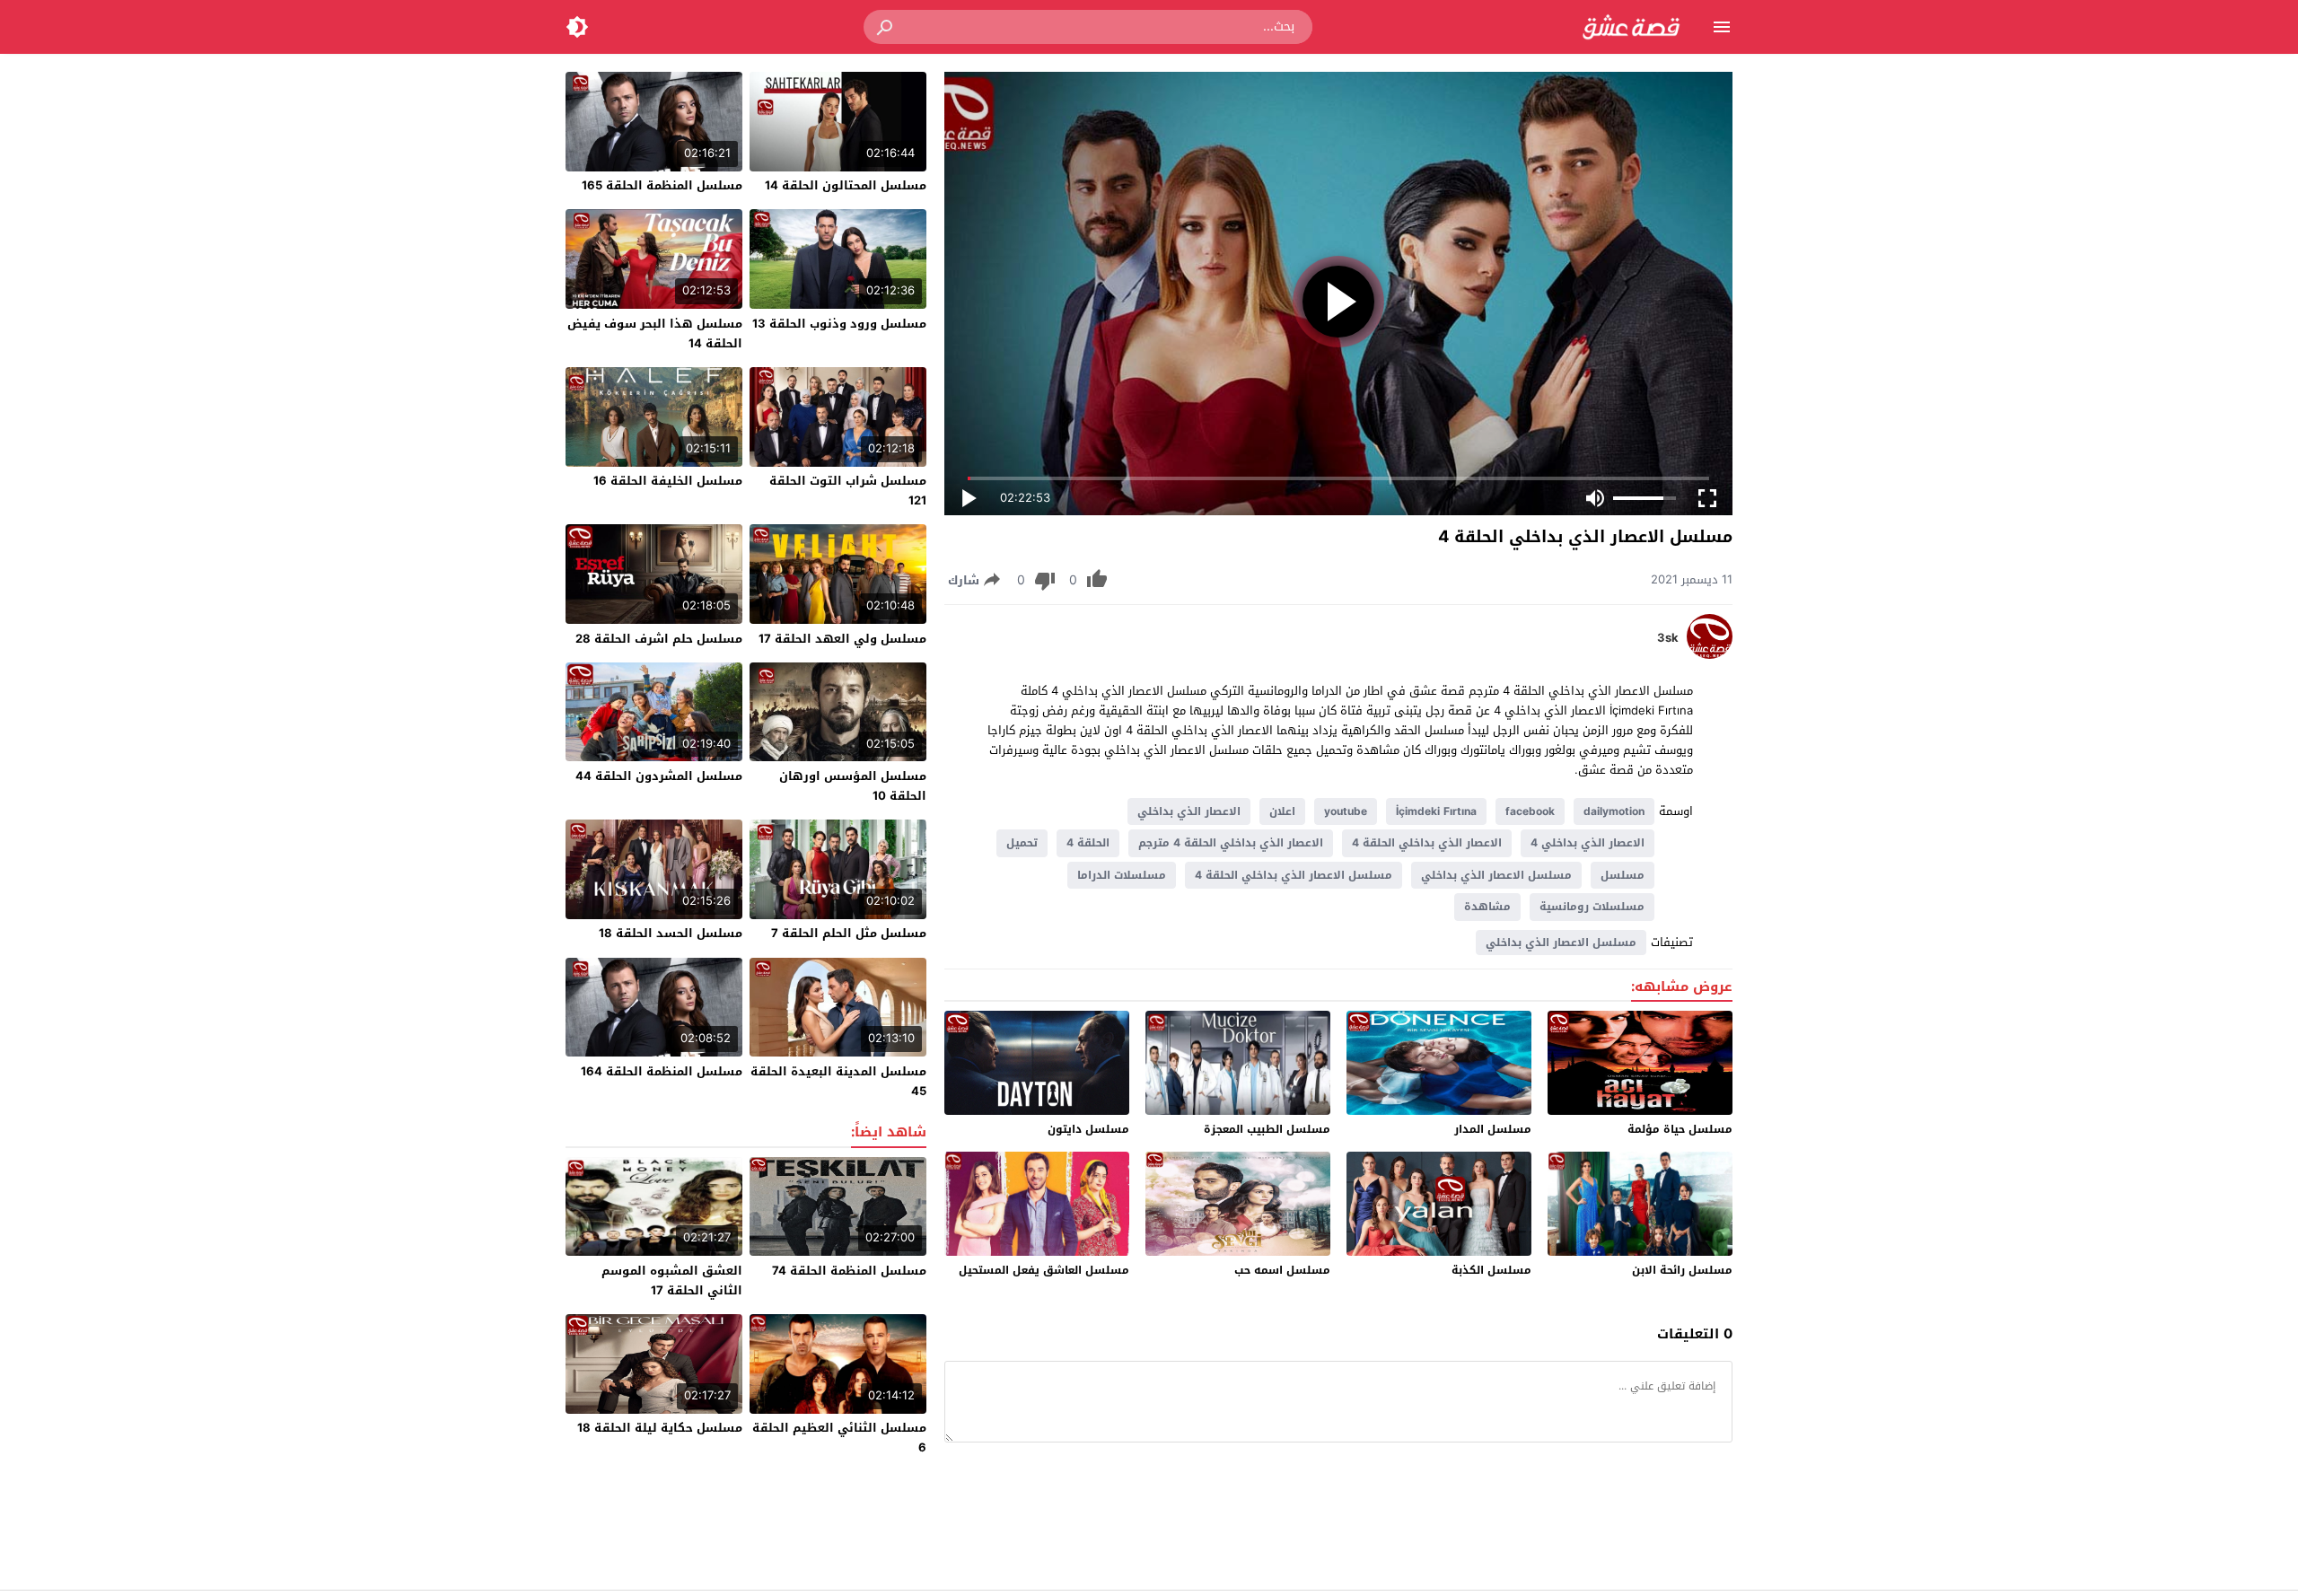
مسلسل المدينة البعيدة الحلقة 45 (838, 1081)
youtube (1346, 811)
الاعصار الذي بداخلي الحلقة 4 (1427, 843)
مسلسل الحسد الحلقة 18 (671, 933)
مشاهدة (1487, 907)
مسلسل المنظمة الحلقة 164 (662, 1071)
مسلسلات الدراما (1122, 875)
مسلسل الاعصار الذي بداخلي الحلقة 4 (1294, 875)
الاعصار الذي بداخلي (1189, 811)
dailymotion (1614, 811)
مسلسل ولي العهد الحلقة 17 (842, 639)
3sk (1668, 638)
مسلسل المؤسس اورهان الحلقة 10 (853, 786)
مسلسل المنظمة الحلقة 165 (662, 185)
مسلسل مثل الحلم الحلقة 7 (849, 933)
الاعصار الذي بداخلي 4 (1588, 843)
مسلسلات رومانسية (1592, 907)
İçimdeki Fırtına (1436, 811)
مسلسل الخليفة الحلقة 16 (668, 481)
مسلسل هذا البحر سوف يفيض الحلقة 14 (655, 333)
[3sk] (1710, 655)
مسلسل (1623, 875)
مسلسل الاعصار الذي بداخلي (1496, 875)
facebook (1530, 811)
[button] (886, 27)
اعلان (1282, 811)
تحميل (1022, 843)
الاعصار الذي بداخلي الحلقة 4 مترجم (1231, 843)
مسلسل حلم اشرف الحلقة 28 (659, 639)
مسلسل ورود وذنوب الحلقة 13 (839, 324)
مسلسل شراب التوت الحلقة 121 (848, 491)
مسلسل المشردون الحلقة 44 (659, 776)
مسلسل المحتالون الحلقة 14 (846, 185)
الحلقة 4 (1088, 843)
